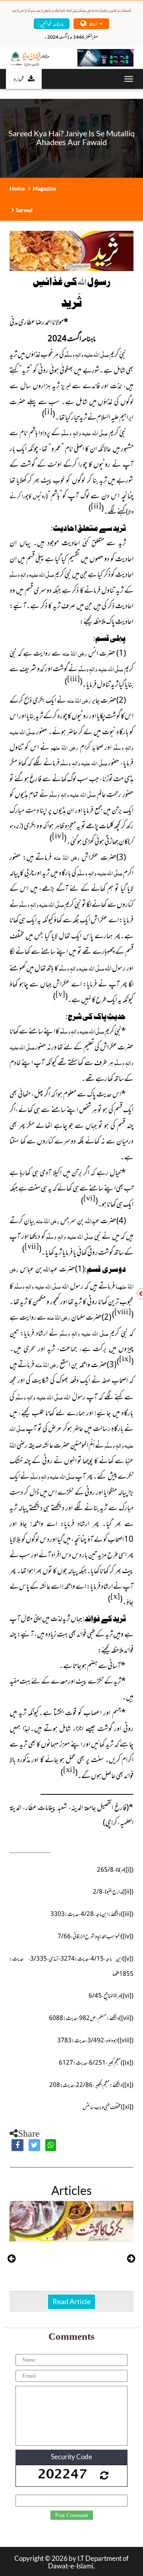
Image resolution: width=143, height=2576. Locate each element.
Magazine (44, 188)
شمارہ (19, 79)
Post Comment (72, 2515)
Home (17, 188)
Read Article (71, 2301)
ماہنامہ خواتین (52, 23)
